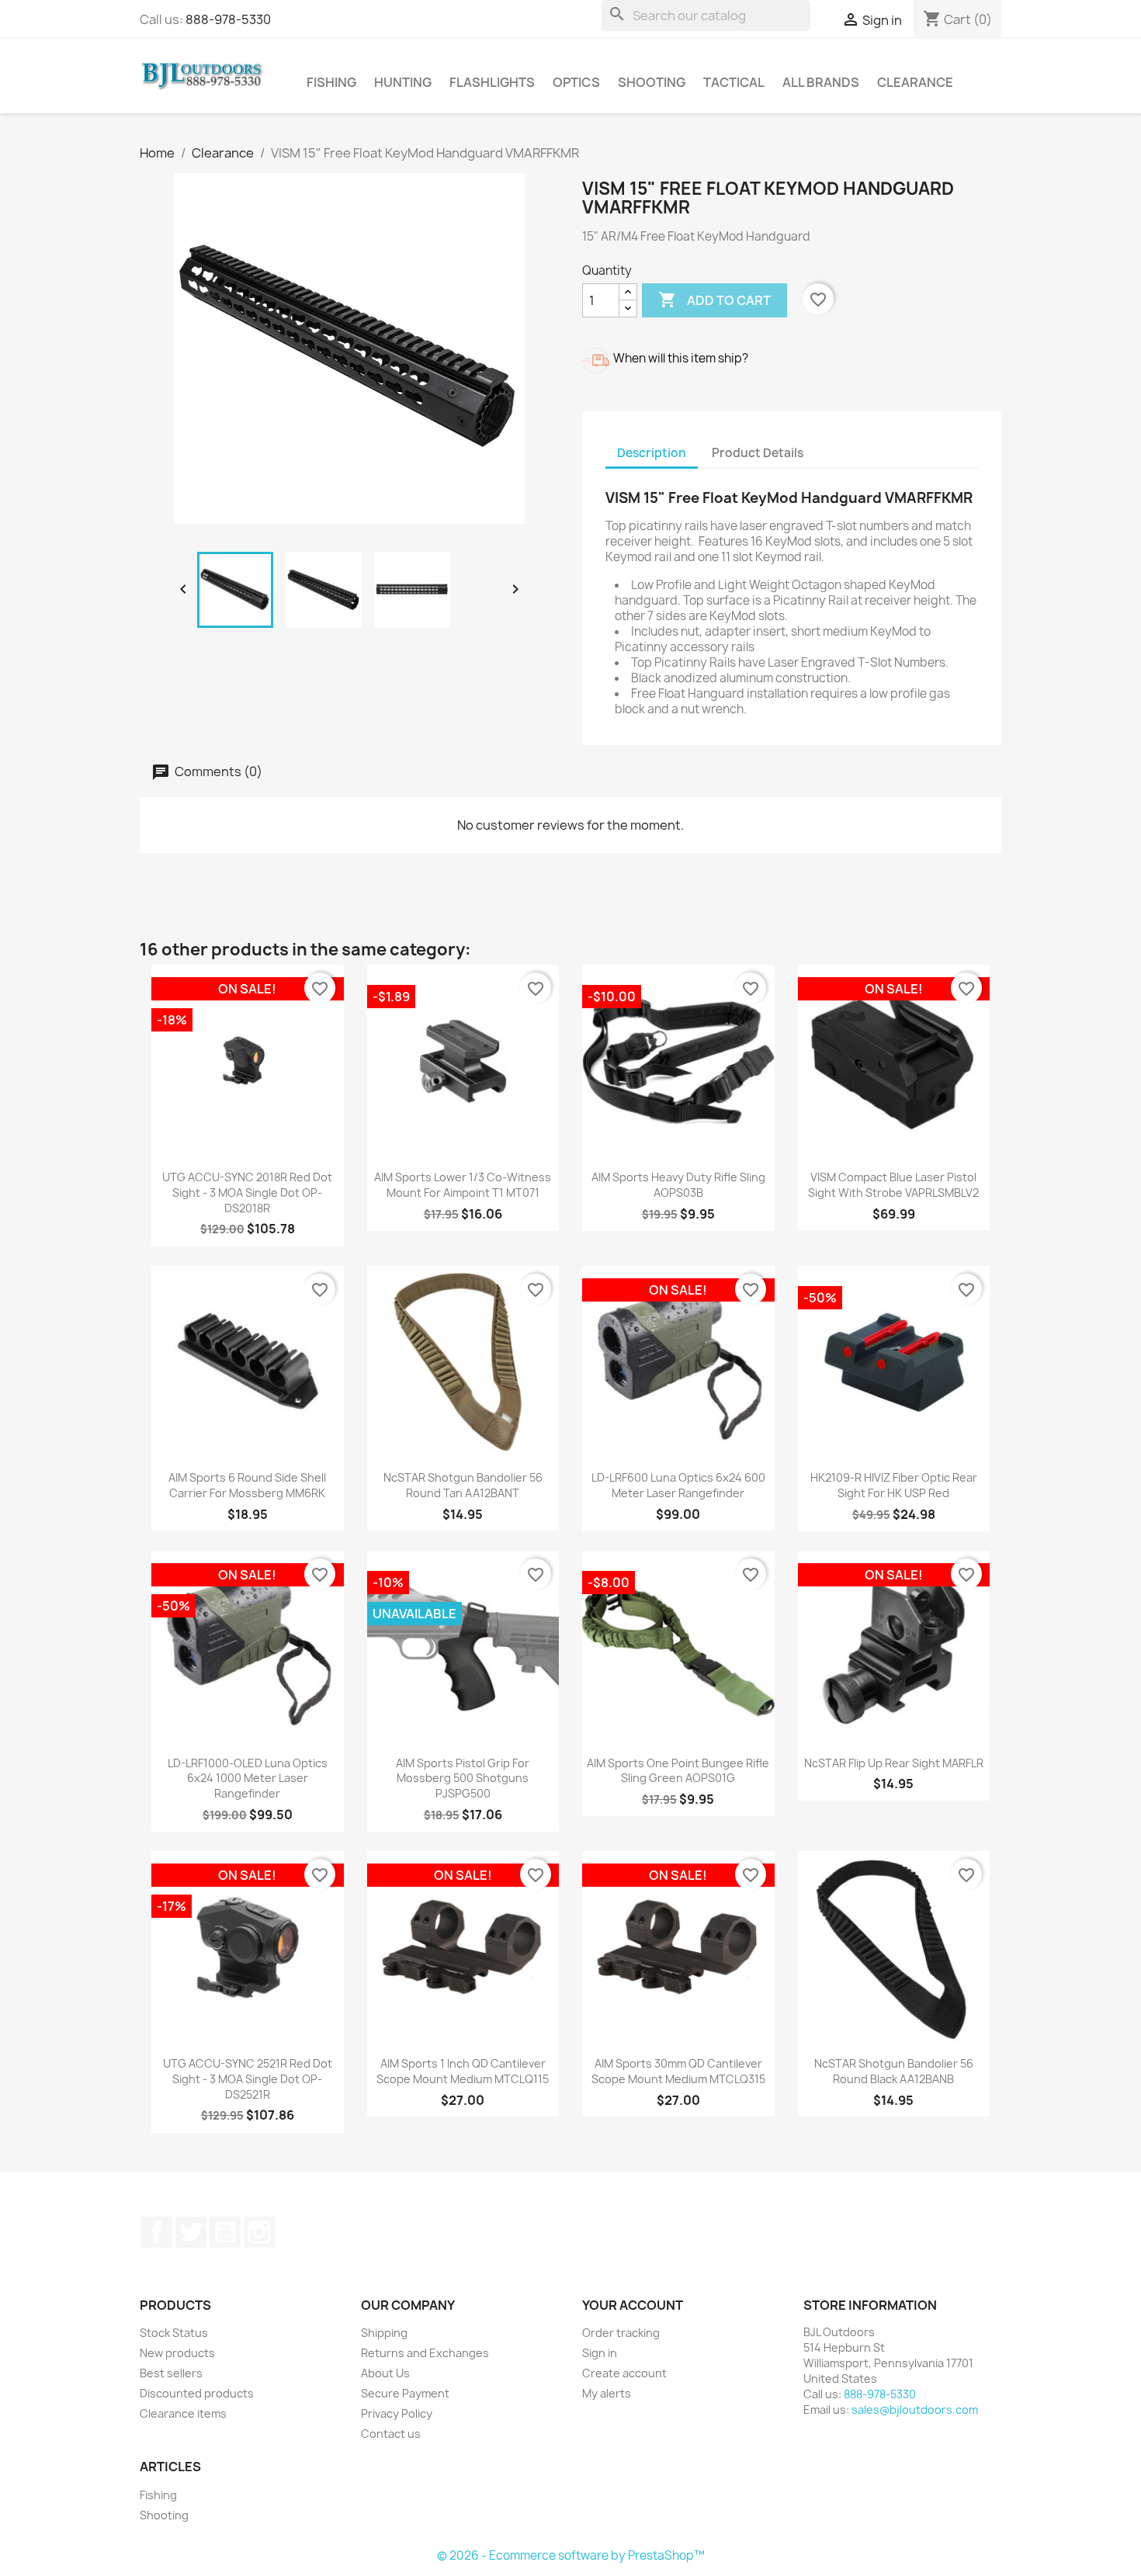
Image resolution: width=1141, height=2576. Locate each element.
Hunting (403, 82)
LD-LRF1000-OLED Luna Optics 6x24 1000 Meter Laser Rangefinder (248, 1779)
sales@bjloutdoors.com (915, 2410)
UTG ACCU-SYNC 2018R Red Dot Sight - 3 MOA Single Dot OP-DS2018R (247, 1193)
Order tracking (621, 2333)
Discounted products (197, 2393)
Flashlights (492, 82)
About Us (385, 2373)
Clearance (915, 82)
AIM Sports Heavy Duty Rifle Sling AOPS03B (678, 1185)
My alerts (607, 2393)
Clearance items (183, 2413)
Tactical (734, 82)
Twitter (191, 2232)
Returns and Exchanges (425, 2353)
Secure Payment (405, 2393)
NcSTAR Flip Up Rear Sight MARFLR (894, 1763)
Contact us (391, 2434)
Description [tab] (652, 453)
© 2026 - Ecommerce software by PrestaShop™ (571, 2555)
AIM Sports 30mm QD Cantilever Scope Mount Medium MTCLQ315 (678, 2071)
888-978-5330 (228, 19)
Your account (633, 2305)
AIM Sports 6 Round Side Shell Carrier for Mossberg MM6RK (247, 1485)
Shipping (384, 2333)
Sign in (600, 2353)
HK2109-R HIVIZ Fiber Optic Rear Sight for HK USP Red (894, 1485)
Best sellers (171, 2373)
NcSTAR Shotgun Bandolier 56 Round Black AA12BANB (894, 2071)
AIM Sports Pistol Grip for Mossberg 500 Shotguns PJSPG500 (463, 1779)
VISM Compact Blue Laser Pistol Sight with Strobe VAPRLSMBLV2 (893, 1185)
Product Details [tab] (758, 453)
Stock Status (174, 2333)
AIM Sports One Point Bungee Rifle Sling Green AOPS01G (678, 1771)
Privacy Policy (397, 2413)
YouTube (225, 2232)
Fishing (331, 82)
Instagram (259, 2232)
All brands (821, 82)
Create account (624, 2373)
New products (177, 2353)
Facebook (157, 2232)
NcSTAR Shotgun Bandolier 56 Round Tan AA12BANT (463, 1485)
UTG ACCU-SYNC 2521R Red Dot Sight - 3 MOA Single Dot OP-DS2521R (248, 2079)
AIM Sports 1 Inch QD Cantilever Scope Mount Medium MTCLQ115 (463, 2071)
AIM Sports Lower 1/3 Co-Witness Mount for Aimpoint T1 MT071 (463, 1185)
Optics (576, 82)
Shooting (652, 82)
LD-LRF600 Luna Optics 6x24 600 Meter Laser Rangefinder (678, 1485)
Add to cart (714, 300)
